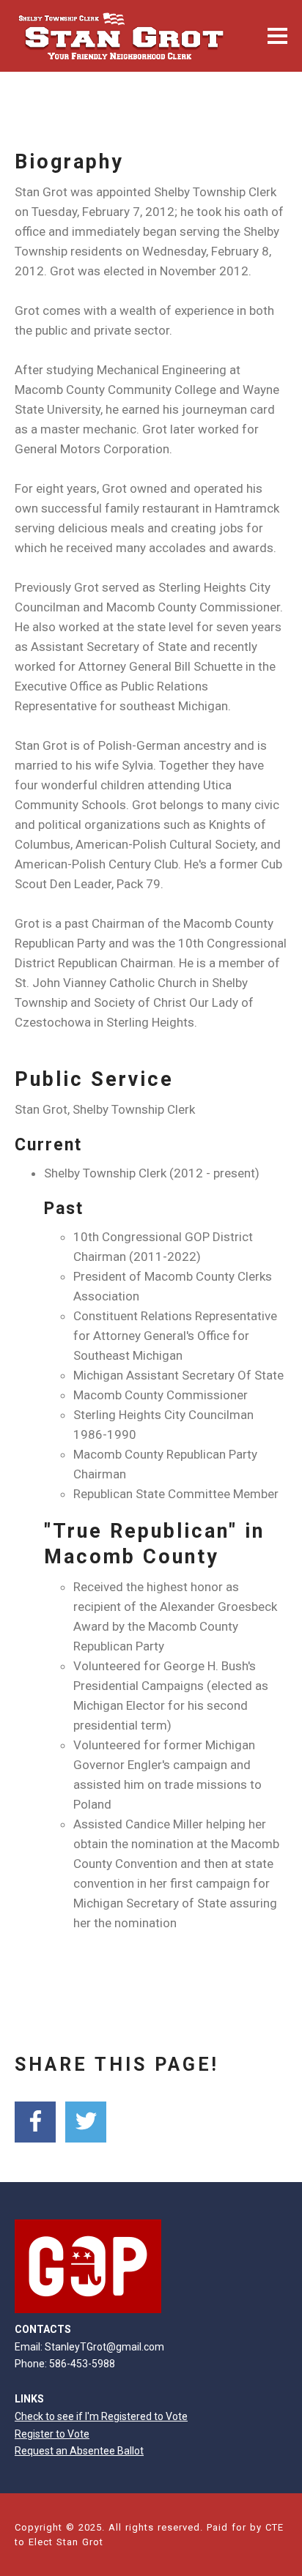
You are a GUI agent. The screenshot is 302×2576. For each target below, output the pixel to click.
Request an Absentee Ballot (79, 2451)
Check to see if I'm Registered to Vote (101, 2416)
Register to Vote (52, 2434)
